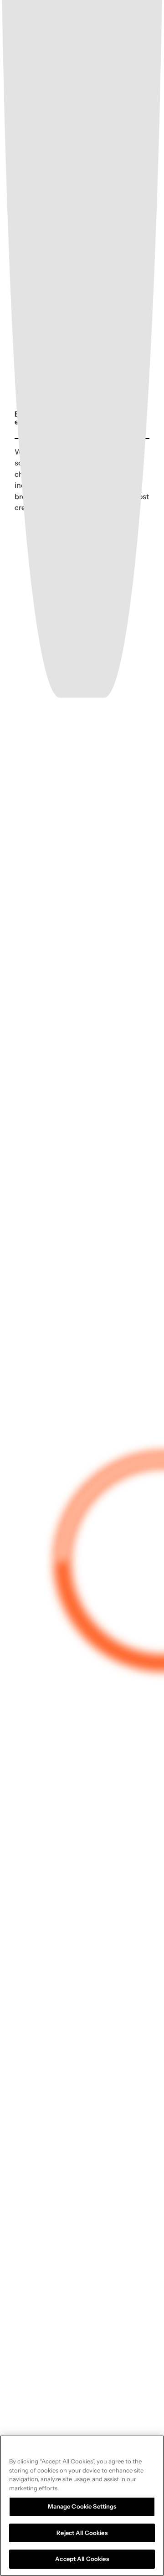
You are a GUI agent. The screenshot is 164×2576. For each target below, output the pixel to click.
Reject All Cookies (82, 2533)
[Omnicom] (74, 21)
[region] (82, 2506)
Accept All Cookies (82, 2559)
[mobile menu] (147, 21)
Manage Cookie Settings (82, 2506)
